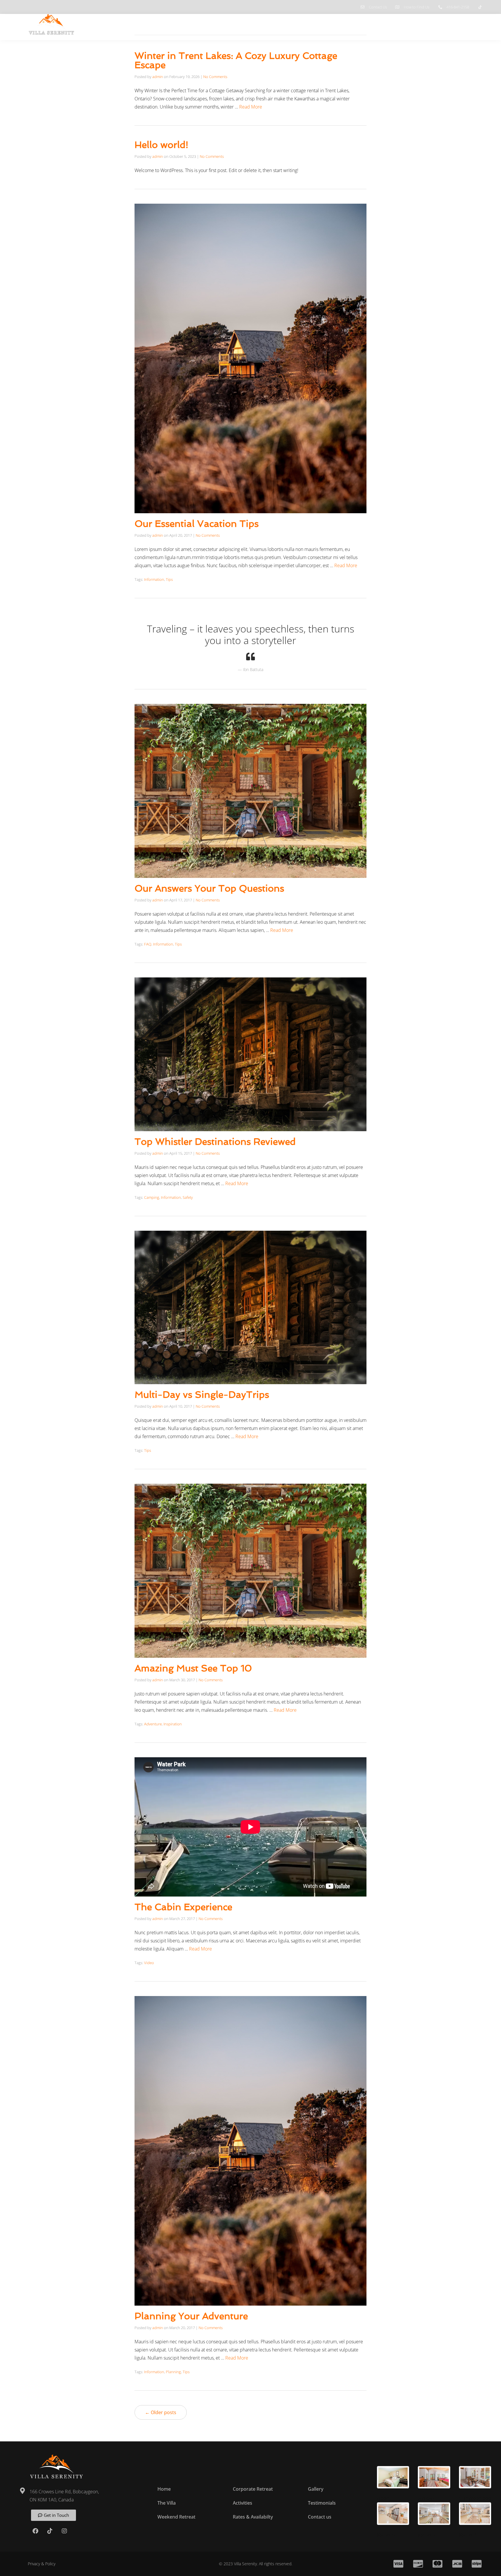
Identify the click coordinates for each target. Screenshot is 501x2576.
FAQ (148, 944)
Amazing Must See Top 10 (193, 1668)
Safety (188, 1197)
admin (158, 77)
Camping (152, 1197)
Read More (251, 107)
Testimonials (432, 24)
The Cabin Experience (183, 1907)
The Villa (264, 24)
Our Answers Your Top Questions (209, 888)
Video (149, 1963)
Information (154, 579)
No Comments (215, 77)
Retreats (290, 24)
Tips (169, 579)
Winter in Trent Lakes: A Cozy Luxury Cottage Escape (236, 60)
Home (240, 24)
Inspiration (173, 1724)
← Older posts (161, 2412)
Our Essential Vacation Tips (197, 524)
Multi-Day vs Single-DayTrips (202, 1395)
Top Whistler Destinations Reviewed (215, 1142)
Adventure (153, 1724)
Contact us (468, 24)
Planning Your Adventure (191, 2316)
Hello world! (161, 145)
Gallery (403, 24)
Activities (323, 24)
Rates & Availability (366, 24)
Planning (173, 2372)
